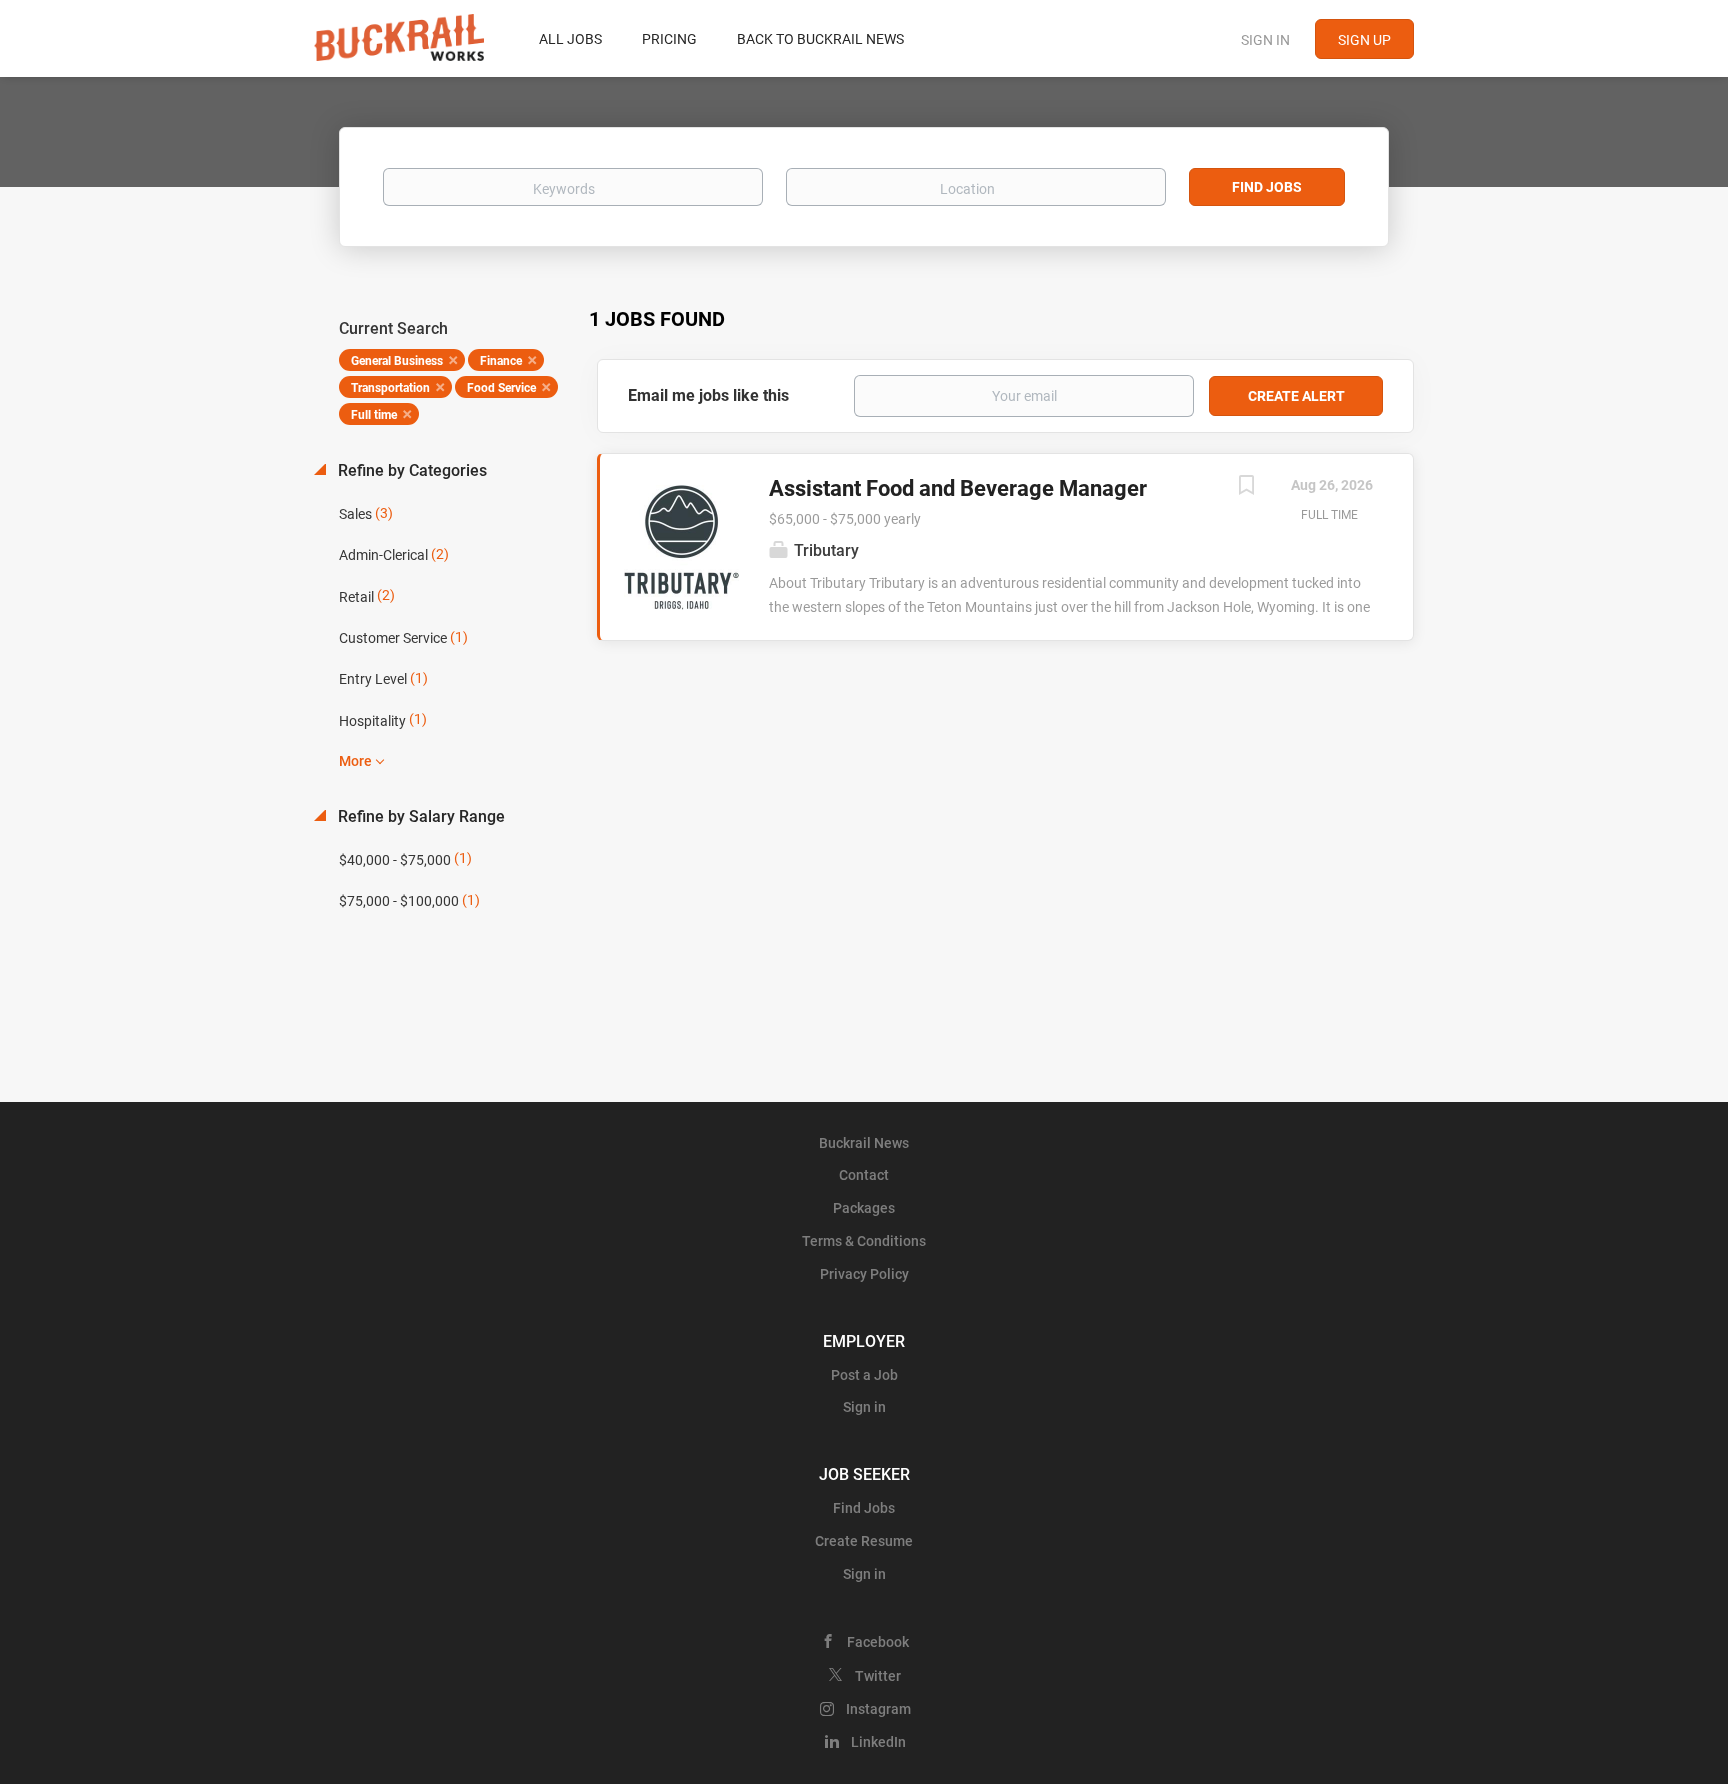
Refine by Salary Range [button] (419, 816)
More (355, 761)
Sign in (1265, 40)
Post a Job (864, 1375)
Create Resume (864, 1541)
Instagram (878, 1709)
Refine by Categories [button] (410, 470)
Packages (864, 1208)
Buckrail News (864, 1143)
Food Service (501, 388)
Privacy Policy (864, 1274)
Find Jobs (1267, 187)
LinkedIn (878, 1742)
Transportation (390, 388)
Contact (864, 1175)
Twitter (878, 1676)
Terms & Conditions (864, 1241)
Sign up (1364, 40)
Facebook (878, 1642)
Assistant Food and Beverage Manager (958, 488)
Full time (374, 415)
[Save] (1246, 487)
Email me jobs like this (708, 395)
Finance (501, 361)
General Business (397, 361)
